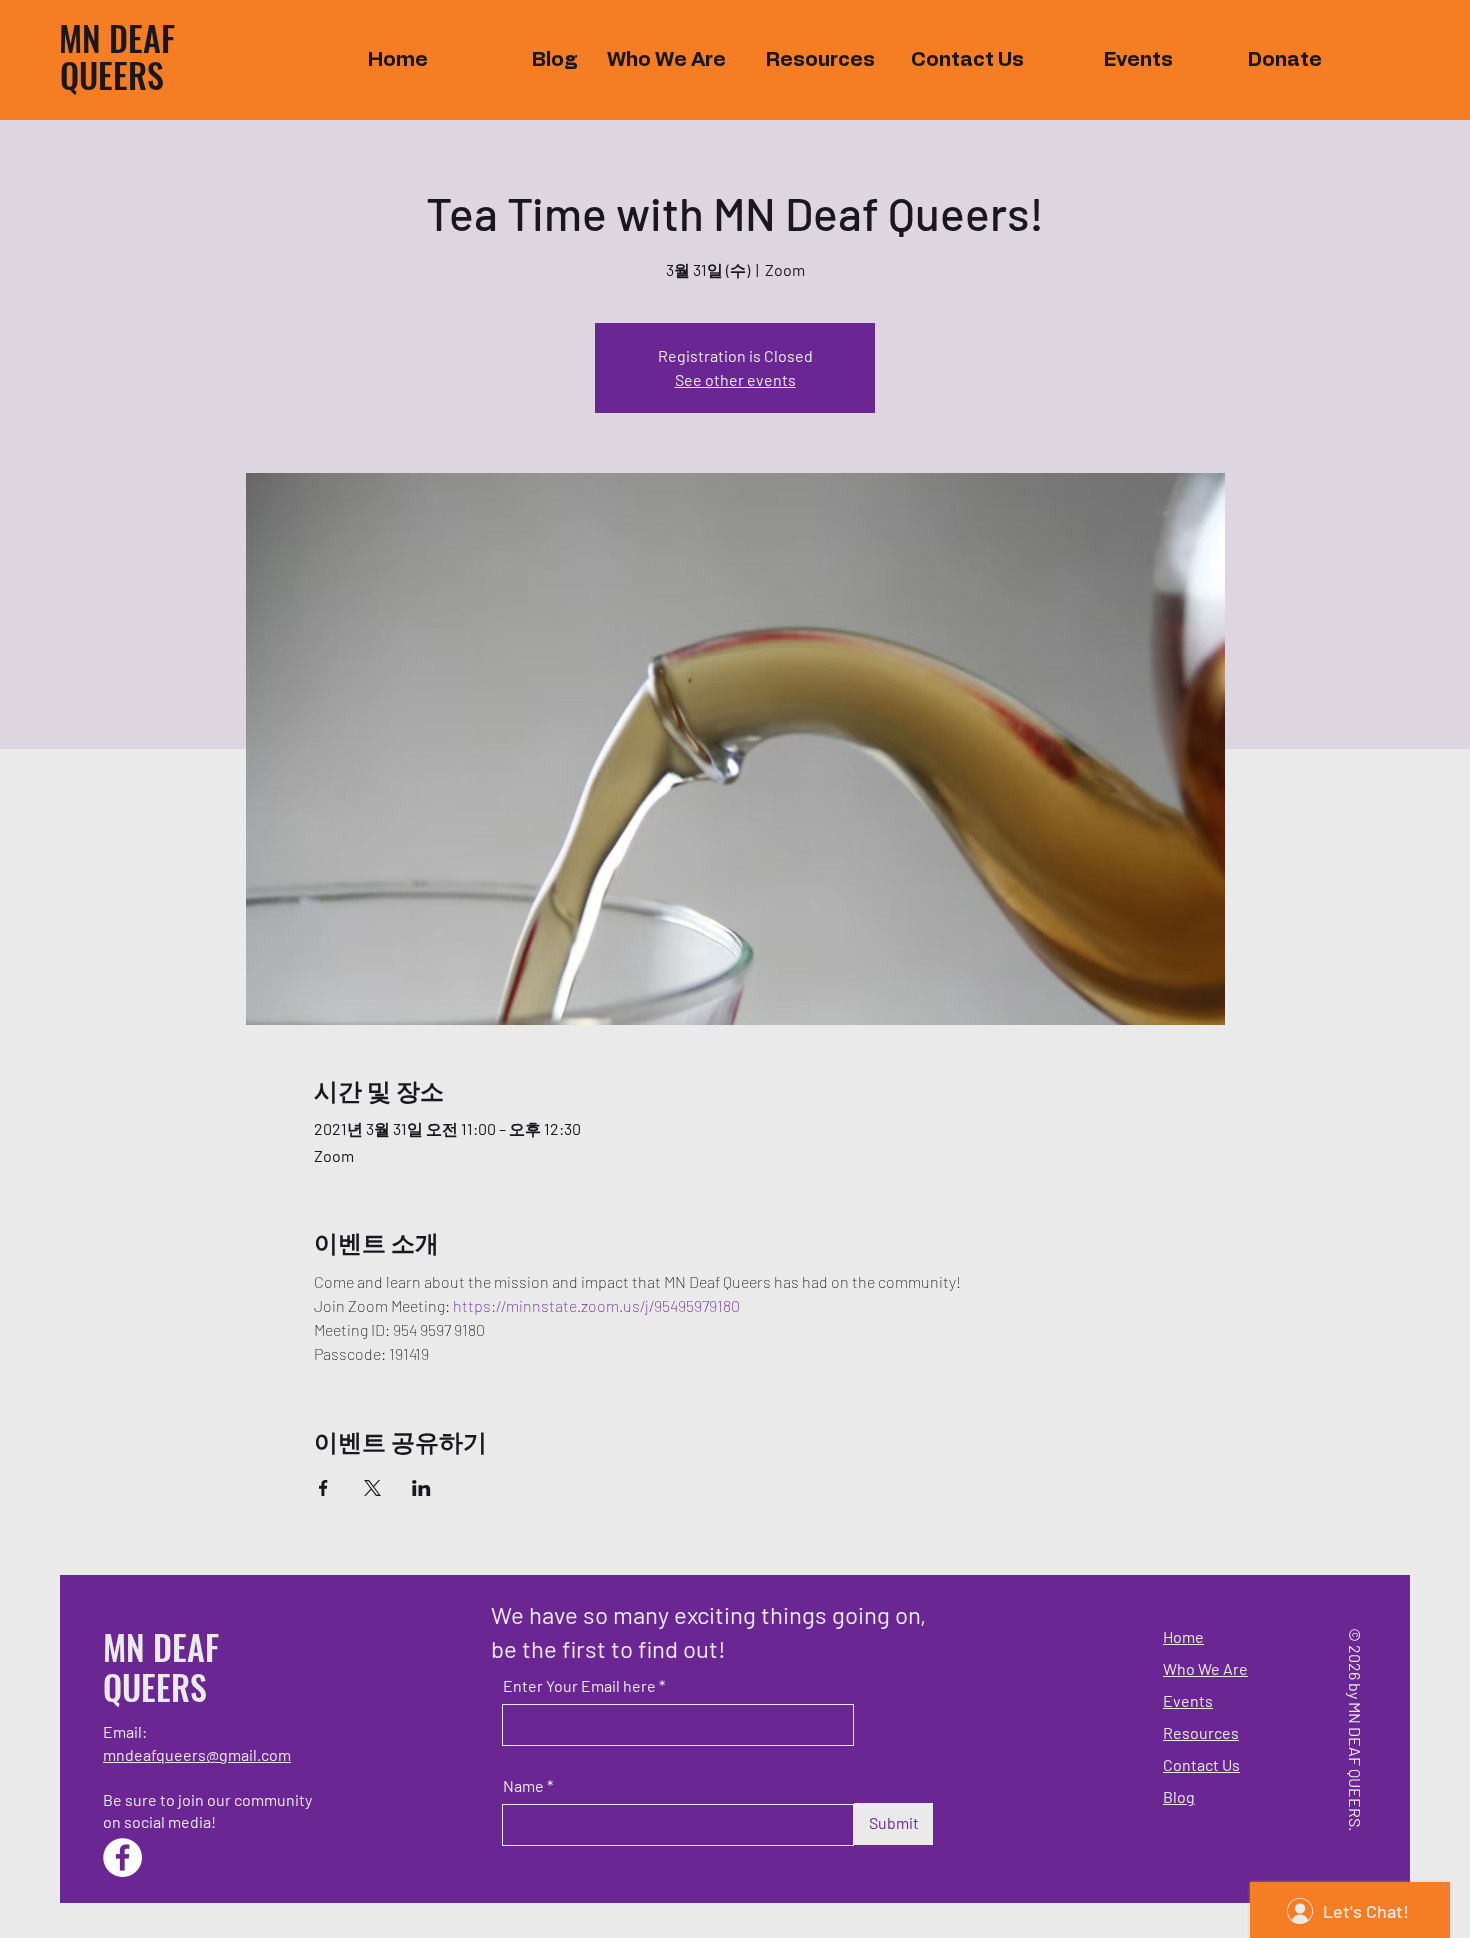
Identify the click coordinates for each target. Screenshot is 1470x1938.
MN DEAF (117, 37)
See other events (735, 379)
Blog (1179, 1796)
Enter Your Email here (579, 1686)
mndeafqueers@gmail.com (197, 1754)
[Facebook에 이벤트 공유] (323, 1488)
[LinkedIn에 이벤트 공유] (421, 1488)
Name (523, 1786)
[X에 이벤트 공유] (372, 1488)
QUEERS (112, 74)
